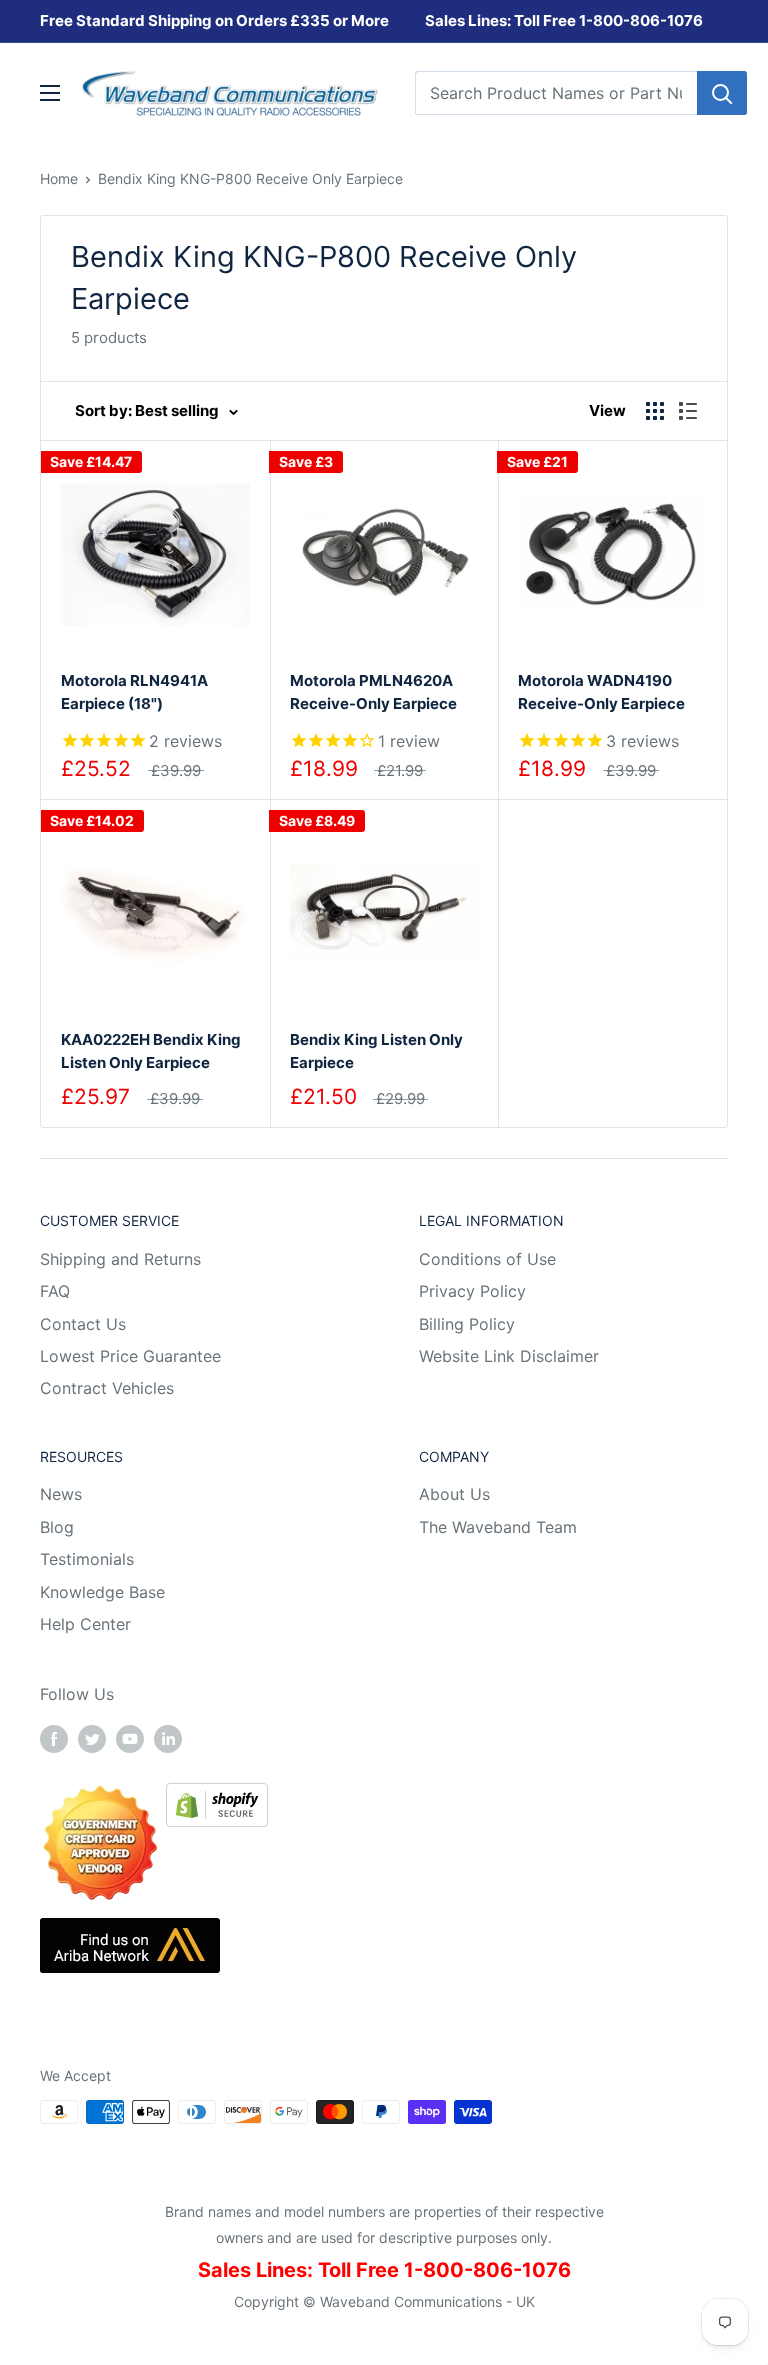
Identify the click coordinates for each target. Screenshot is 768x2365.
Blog (57, 1527)
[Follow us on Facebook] (54, 1738)
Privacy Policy (472, 1291)
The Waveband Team (498, 1527)
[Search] (722, 93)
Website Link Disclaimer (509, 1356)
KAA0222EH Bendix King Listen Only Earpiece (151, 1051)
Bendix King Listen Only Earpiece (376, 1051)
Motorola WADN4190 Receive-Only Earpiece (601, 692)
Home (59, 178)
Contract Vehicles (107, 1388)
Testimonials (87, 1559)
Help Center (85, 1624)
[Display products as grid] (655, 411)
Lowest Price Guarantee (130, 1356)
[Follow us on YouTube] (130, 1738)
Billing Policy (467, 1324)
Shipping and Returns (120, 1259)
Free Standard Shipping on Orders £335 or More (214, 20)
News (61, 1494)
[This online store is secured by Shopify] (217, 1797)
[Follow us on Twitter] (92, 1738)
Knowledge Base (102, 1592)
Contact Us (83, 1324)
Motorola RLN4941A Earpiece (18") (134, 692)
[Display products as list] (688, 411)
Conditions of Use (487, 1259)
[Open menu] (50, 93)
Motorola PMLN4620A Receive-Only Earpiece (373, 692)
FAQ (55, 1291)
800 (608, 20)
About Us (454, 1494)
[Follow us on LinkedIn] (168, 1738)
